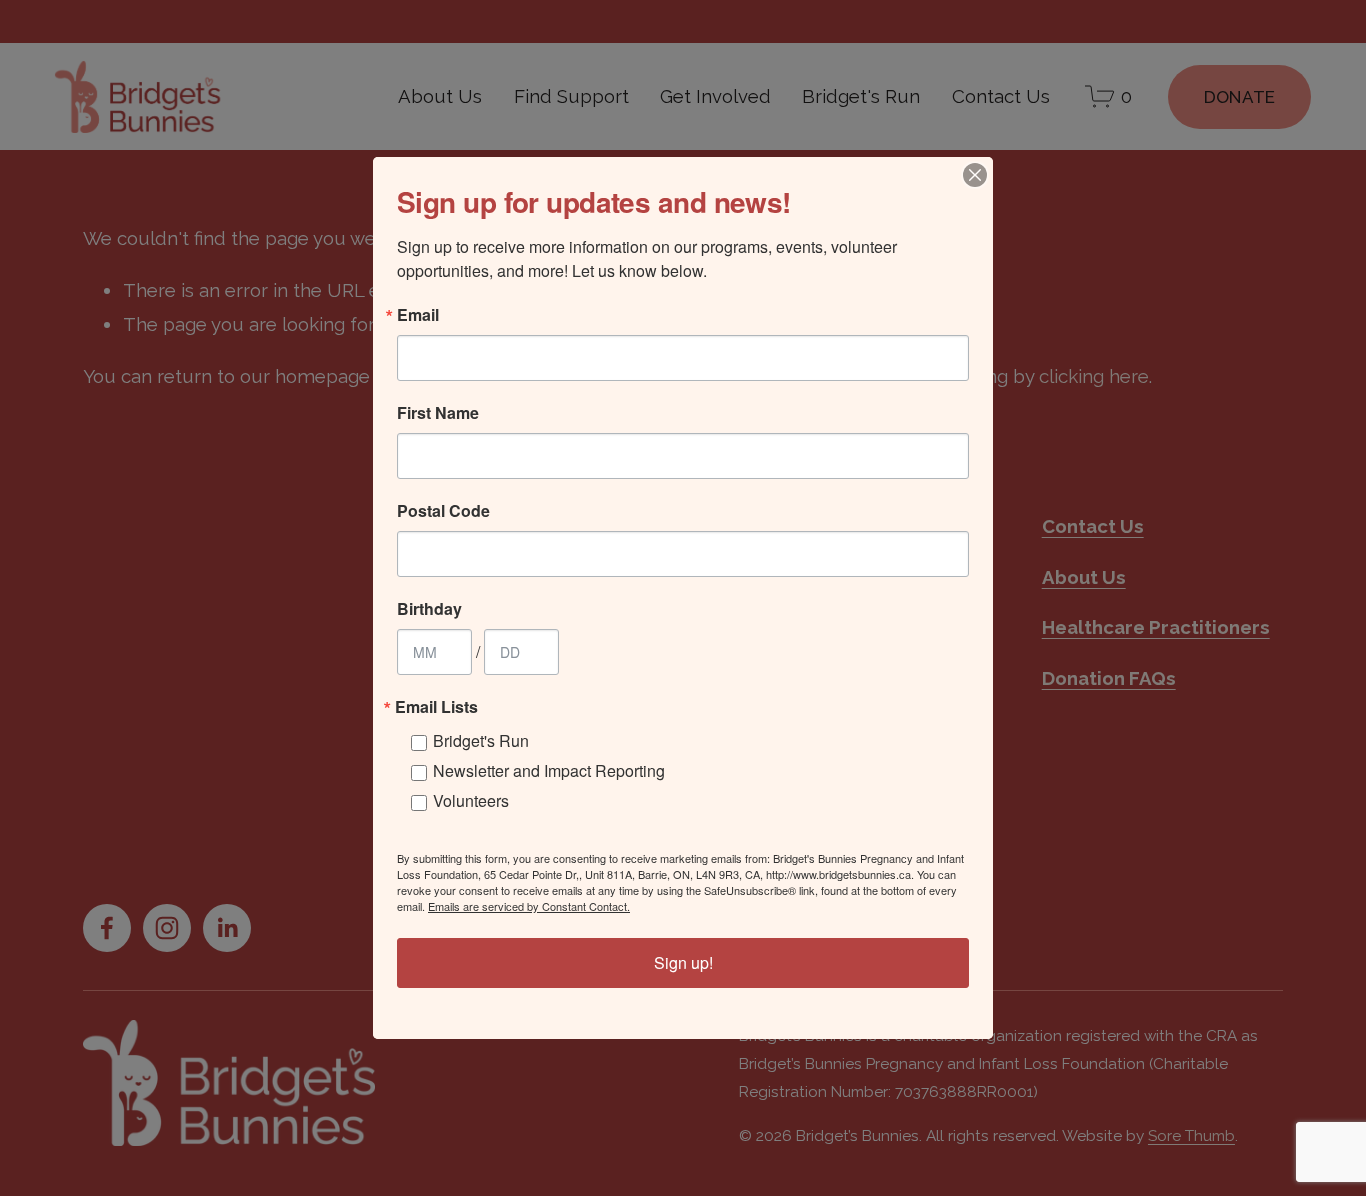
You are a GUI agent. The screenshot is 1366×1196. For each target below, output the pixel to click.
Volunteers (471, 800)
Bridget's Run (481, 740)
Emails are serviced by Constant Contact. (529, 906)
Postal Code (443, 511)
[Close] (975, 175)
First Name (438, 413)
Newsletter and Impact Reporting (549, 770)
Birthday (429, 609)
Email (418, 315)
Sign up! (683, 962)
